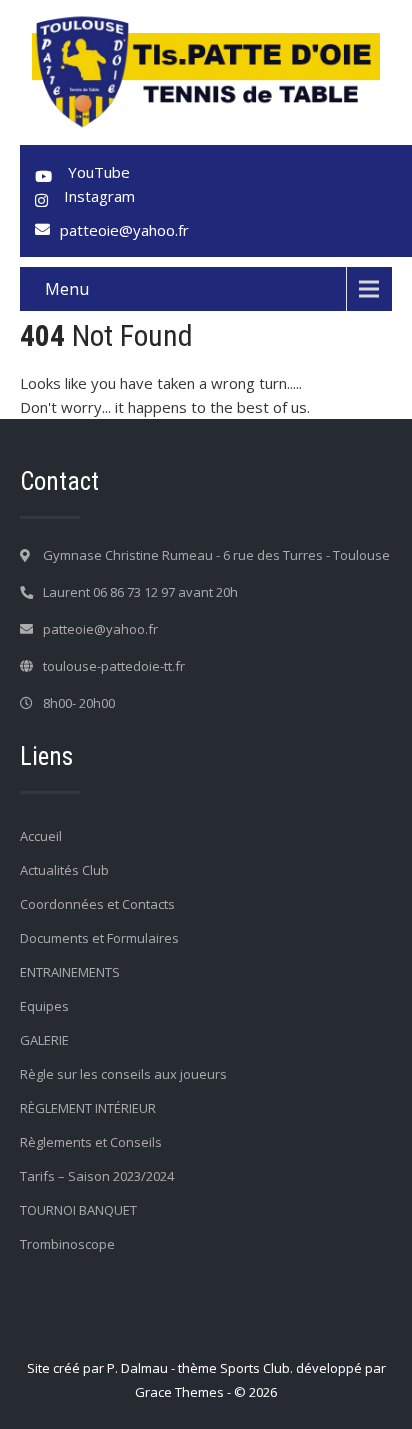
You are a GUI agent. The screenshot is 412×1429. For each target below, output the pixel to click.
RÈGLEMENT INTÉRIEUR (88, 1108)
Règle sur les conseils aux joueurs (123, 1074)
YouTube (99, 172)
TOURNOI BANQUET (78, 1210)
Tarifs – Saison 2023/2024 (97, 1176)
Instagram (99, 196)
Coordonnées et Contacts (97, 904)
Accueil (41, 836)
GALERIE (44, 1040)
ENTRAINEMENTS (70, 972)
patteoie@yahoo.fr (124, 230)
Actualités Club (64, 870)
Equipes (44, 1006)
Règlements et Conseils (91, 1142)
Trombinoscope (67, 1244)
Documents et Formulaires (99, 938)
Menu (67, 289)
